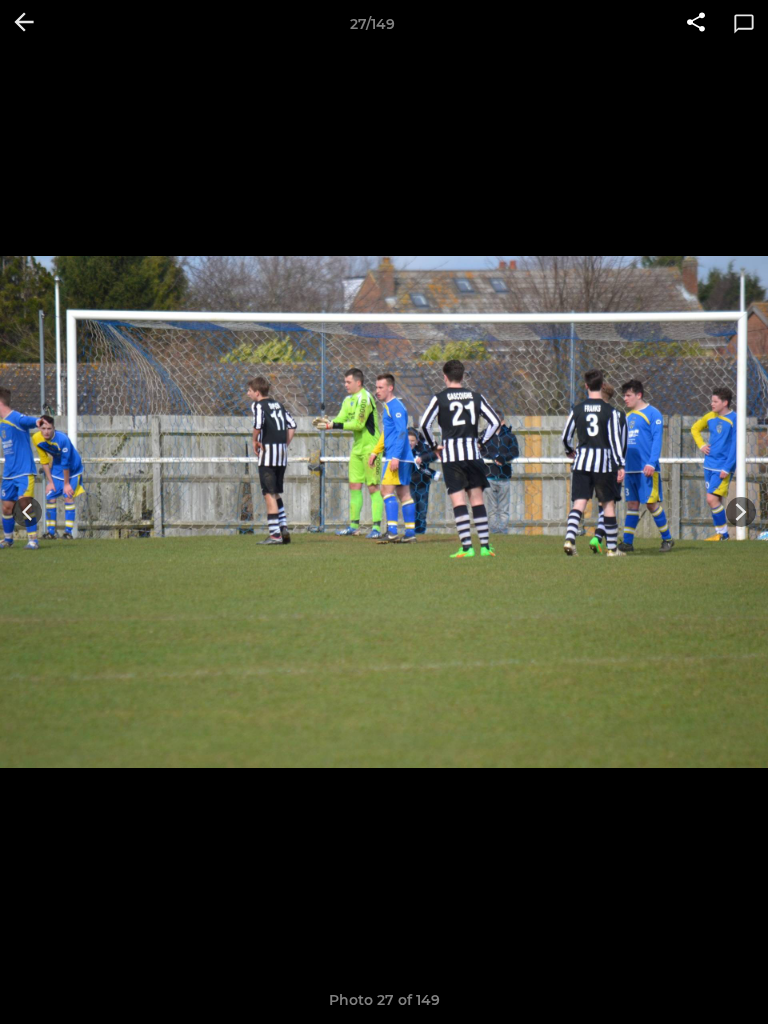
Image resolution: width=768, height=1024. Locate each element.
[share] (696, 24)
